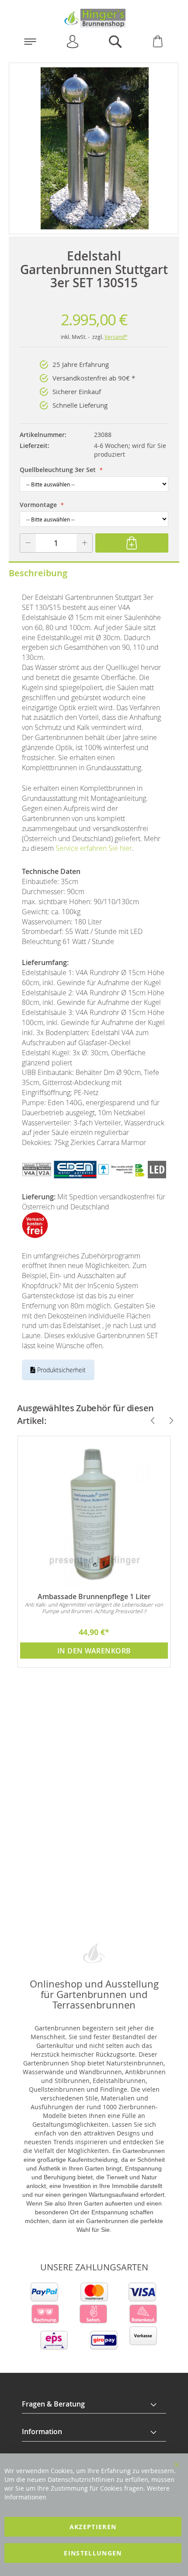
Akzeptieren (93, 2527)
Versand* (116, 337)
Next (167, 1420)
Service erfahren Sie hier (94, 848)
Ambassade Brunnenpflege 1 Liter (94, 1596)
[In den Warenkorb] (132, 543)
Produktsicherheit (61, 1370)
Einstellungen (93, 2553)
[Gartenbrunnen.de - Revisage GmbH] (94, 18)
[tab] (94, 2404)
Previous (149, 1420)
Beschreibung (38, 573)
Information (42, 2432)
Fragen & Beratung (53, 2404)
